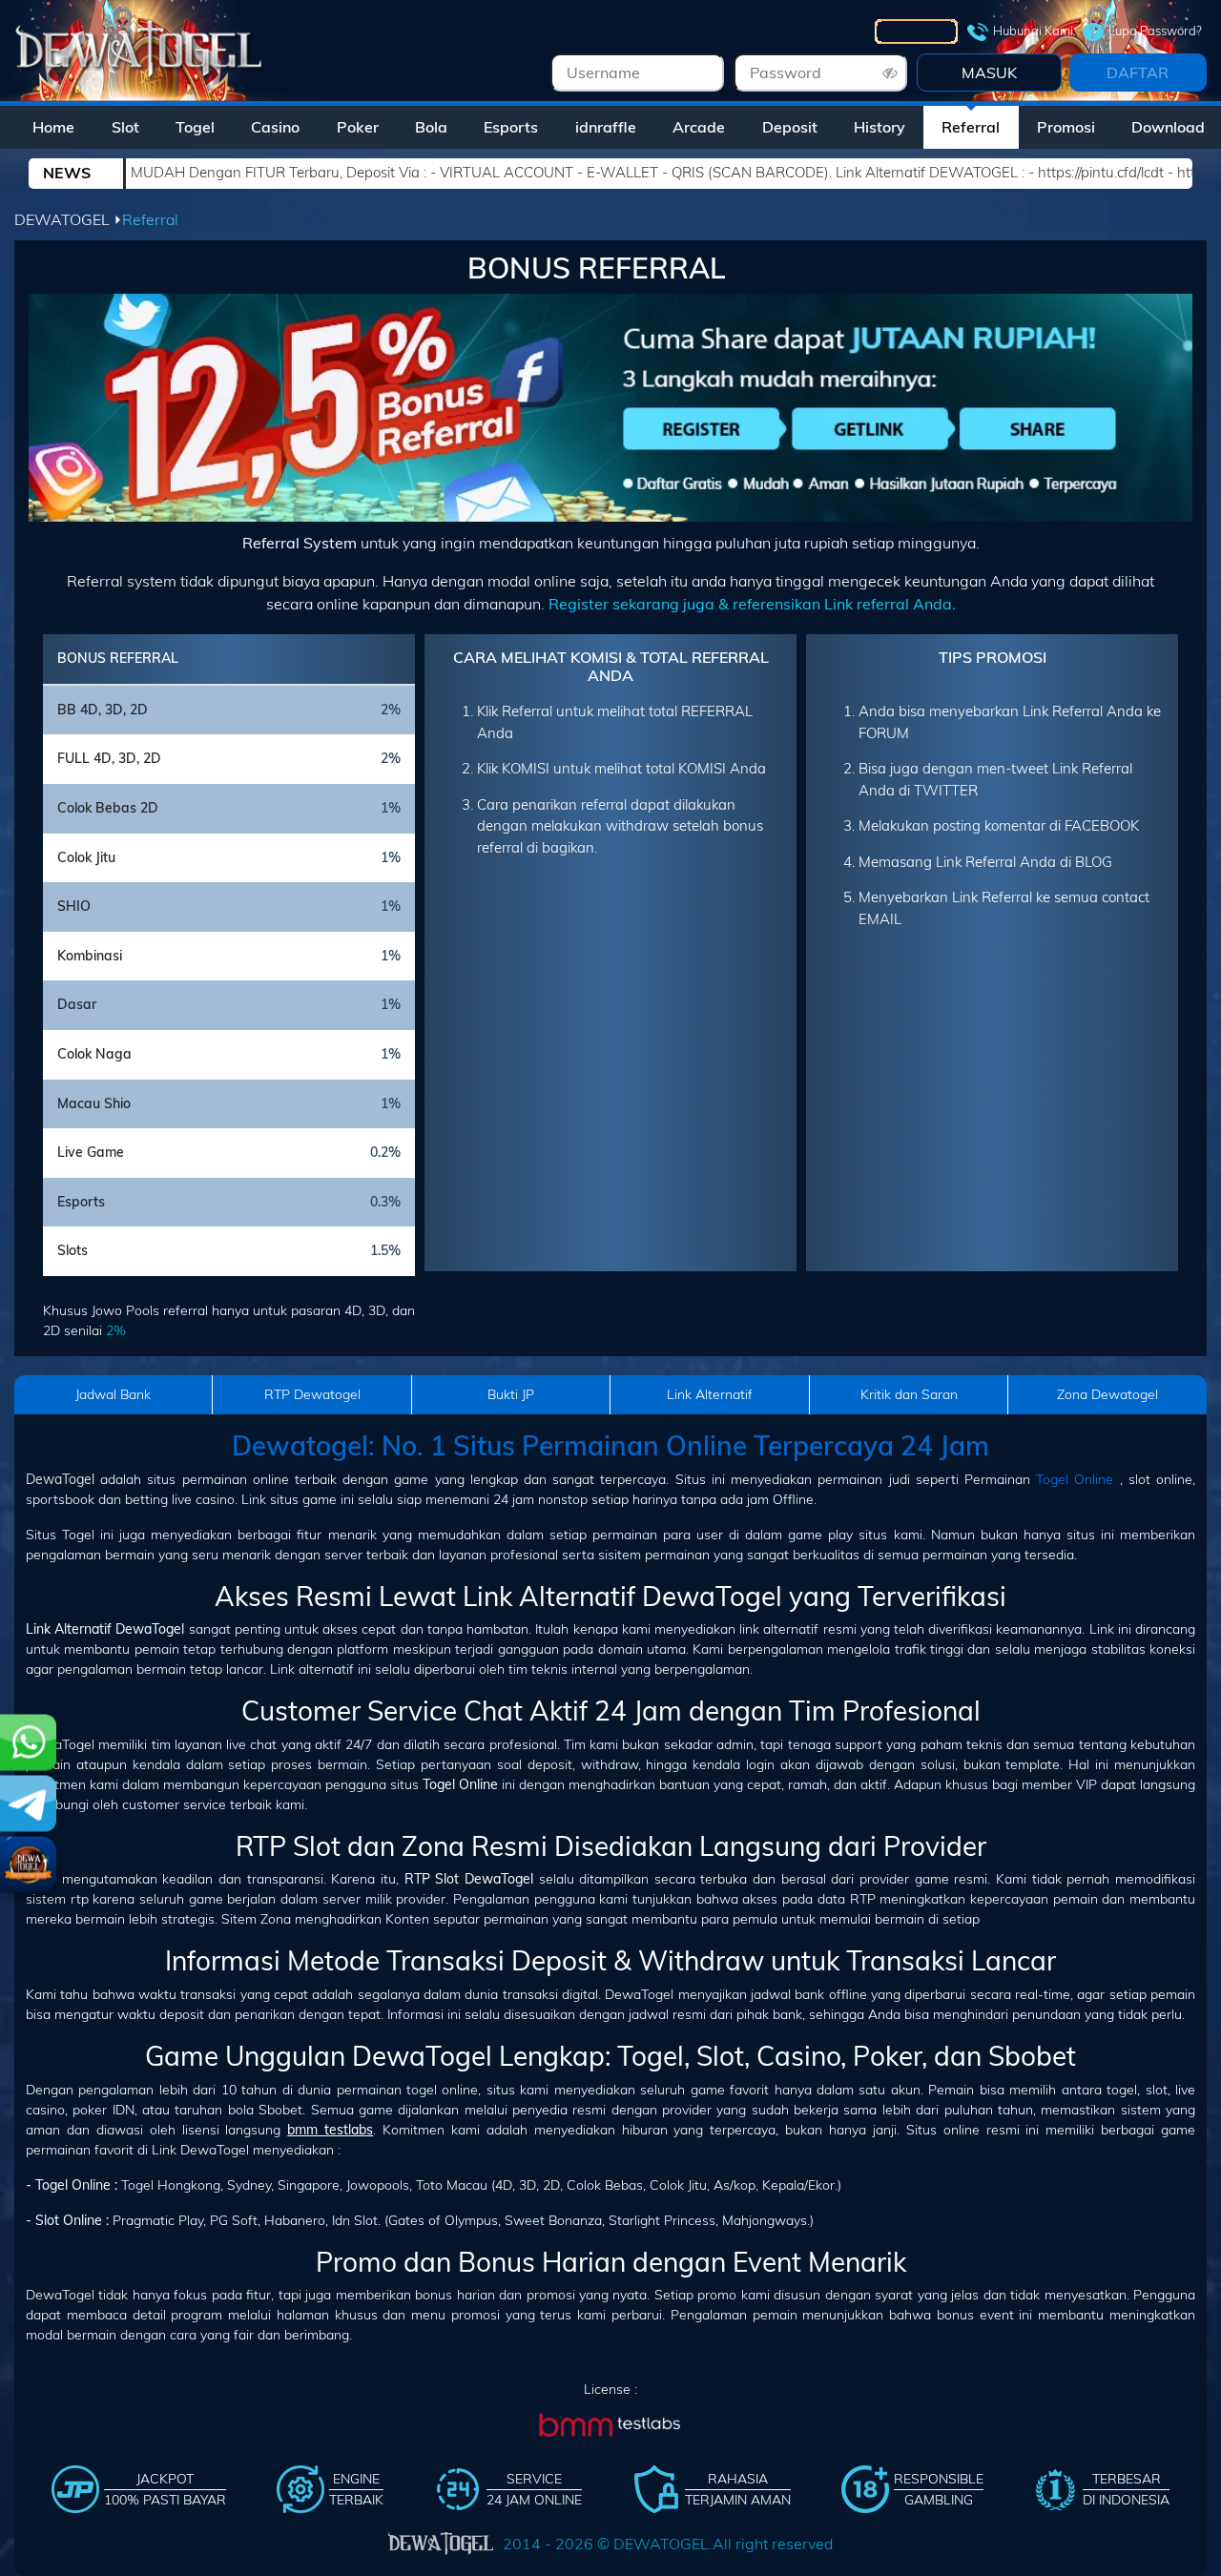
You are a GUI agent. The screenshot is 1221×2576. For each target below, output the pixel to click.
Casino (275, 127)
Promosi (1066, 127)
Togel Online (1075, 1479)
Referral (971, 127)
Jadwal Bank (113, 1394)
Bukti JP (511, 1394)
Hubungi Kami (1033, 31)
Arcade (699, 127)
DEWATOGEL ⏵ (68, 219)
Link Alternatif (710, 1394)
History (880, 127)
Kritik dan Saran (909, 1394)
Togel (195, 127)
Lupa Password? (1155, 31)
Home (53, 127)
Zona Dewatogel (1107, 1394)
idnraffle (606, 127)
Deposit (790, 127)
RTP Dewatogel (312, 1394)
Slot (125, 127)
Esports (511, 127)
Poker (358, 127)
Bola (431, 127)
